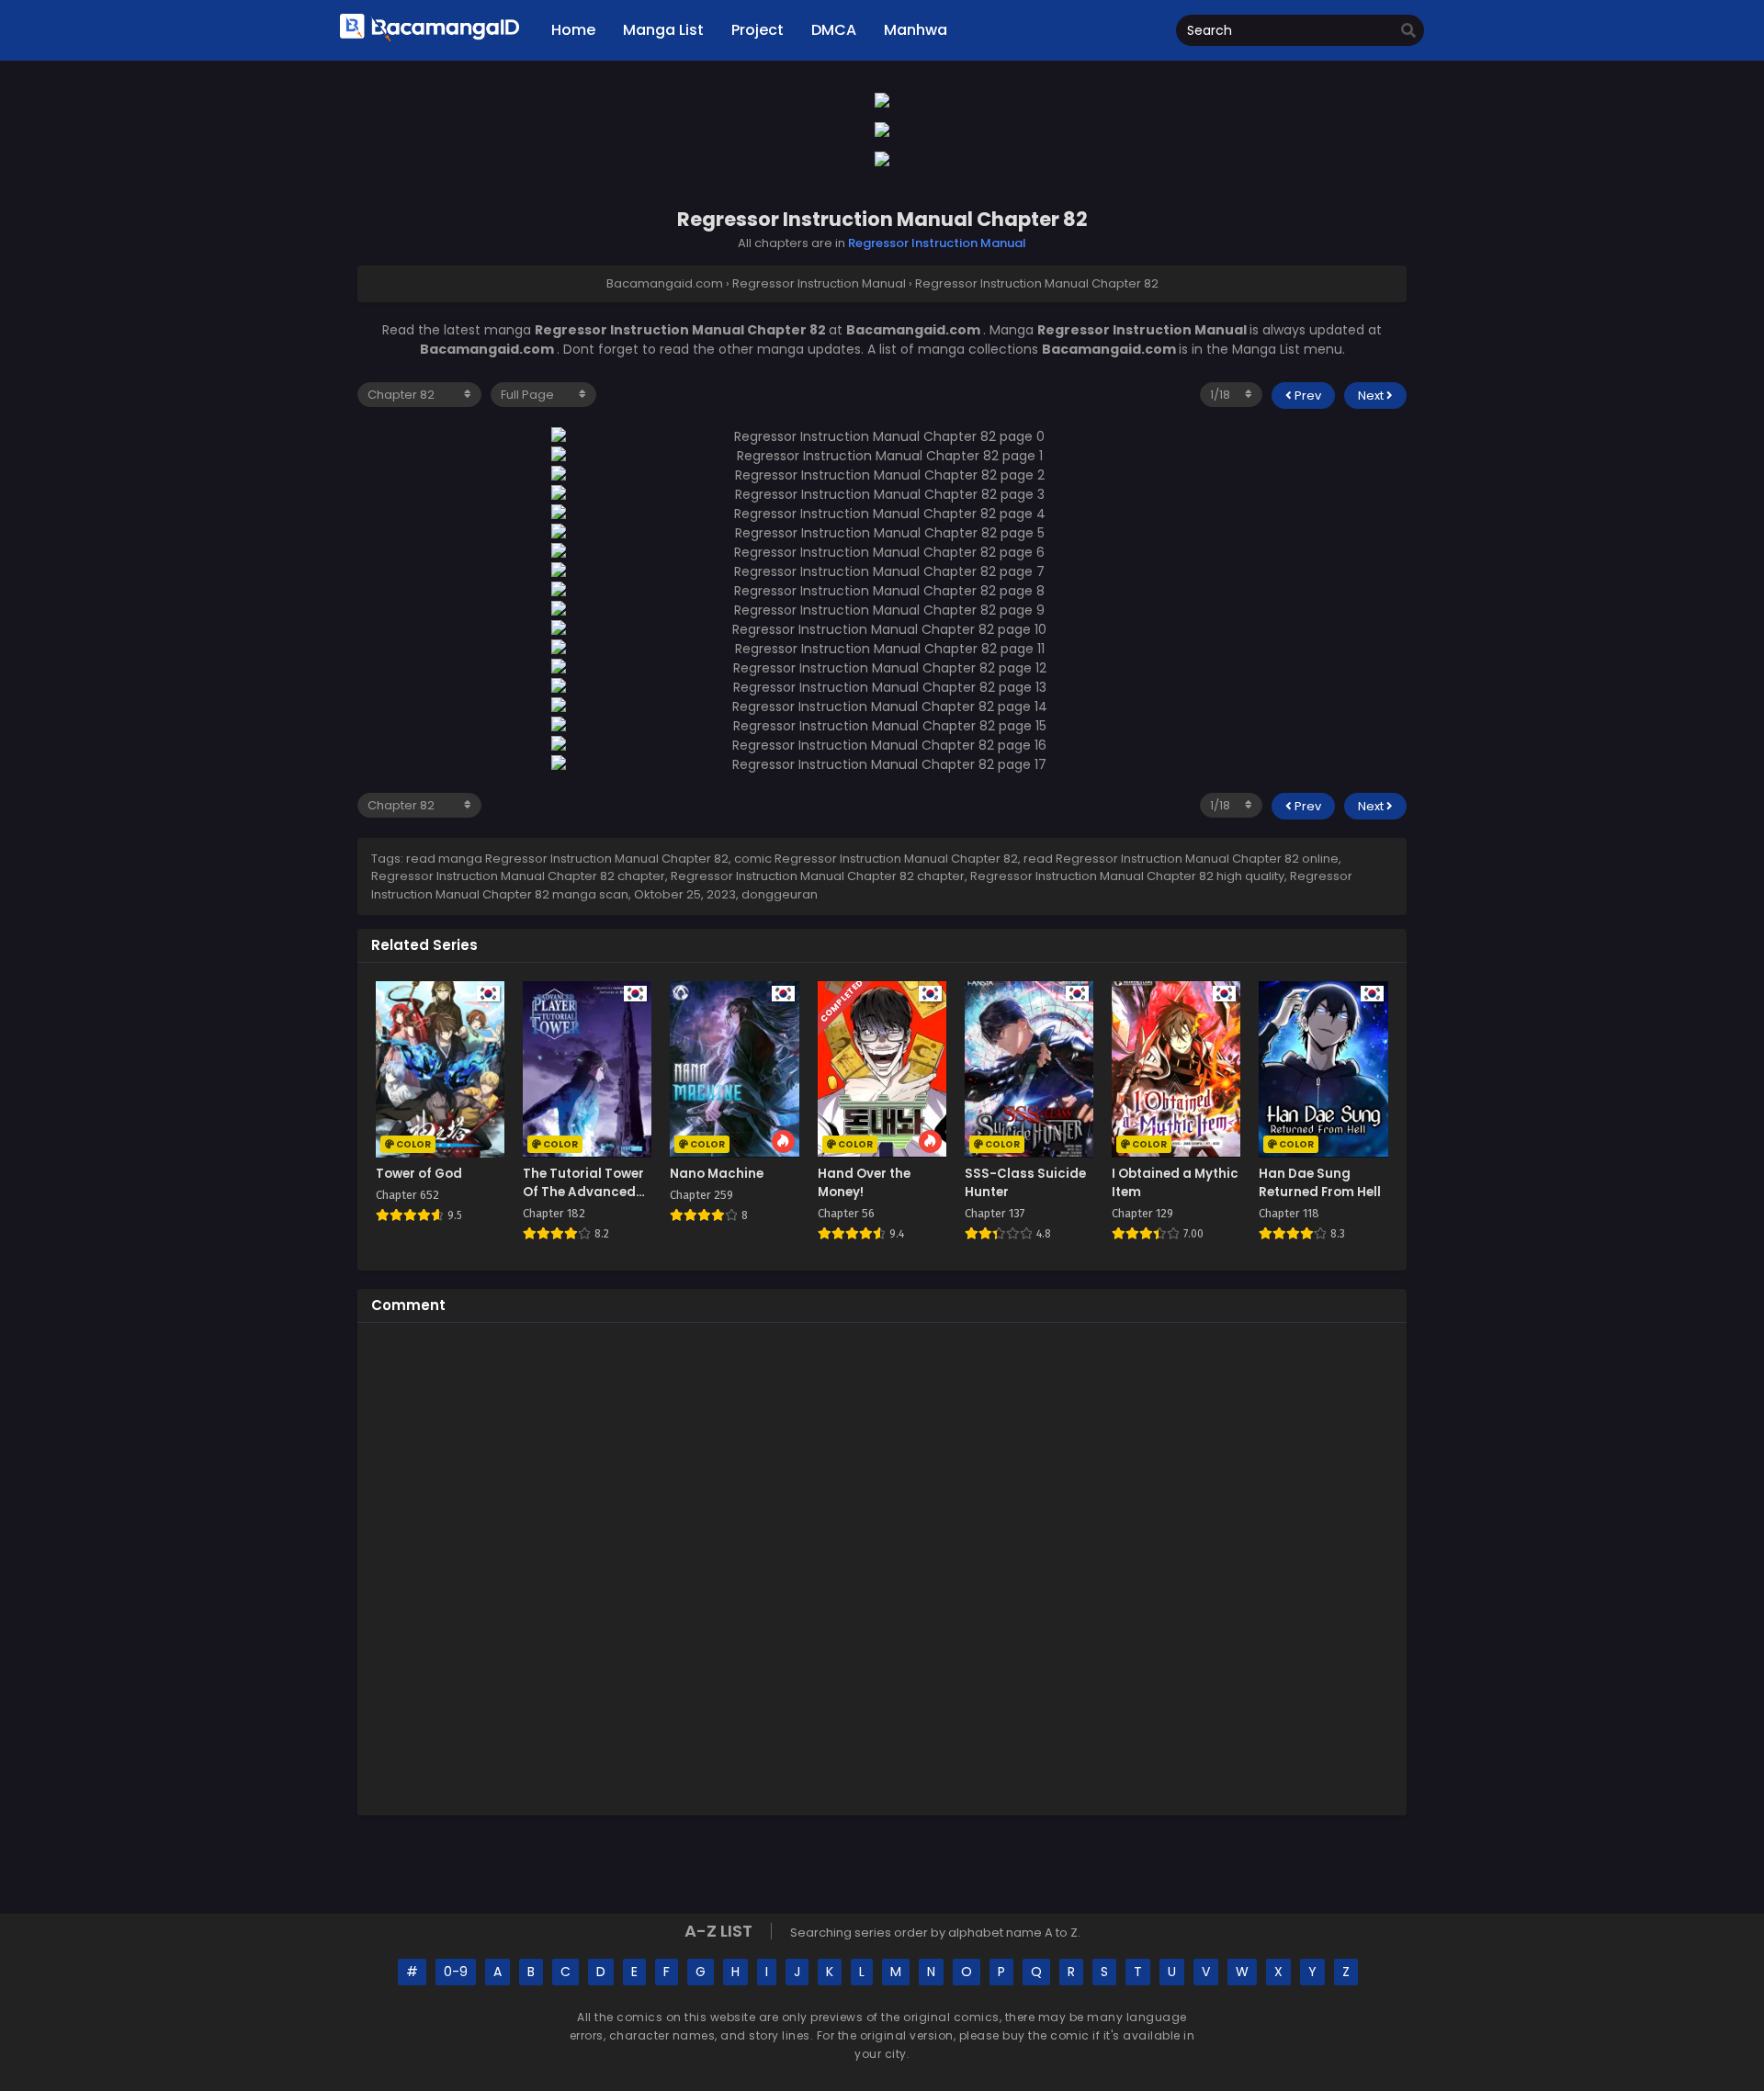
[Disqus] (882, 1566)
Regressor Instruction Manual (937, 243)
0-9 (456, 1972)
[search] (1408, 31)
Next (1372, 396)
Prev (1306, 396)
